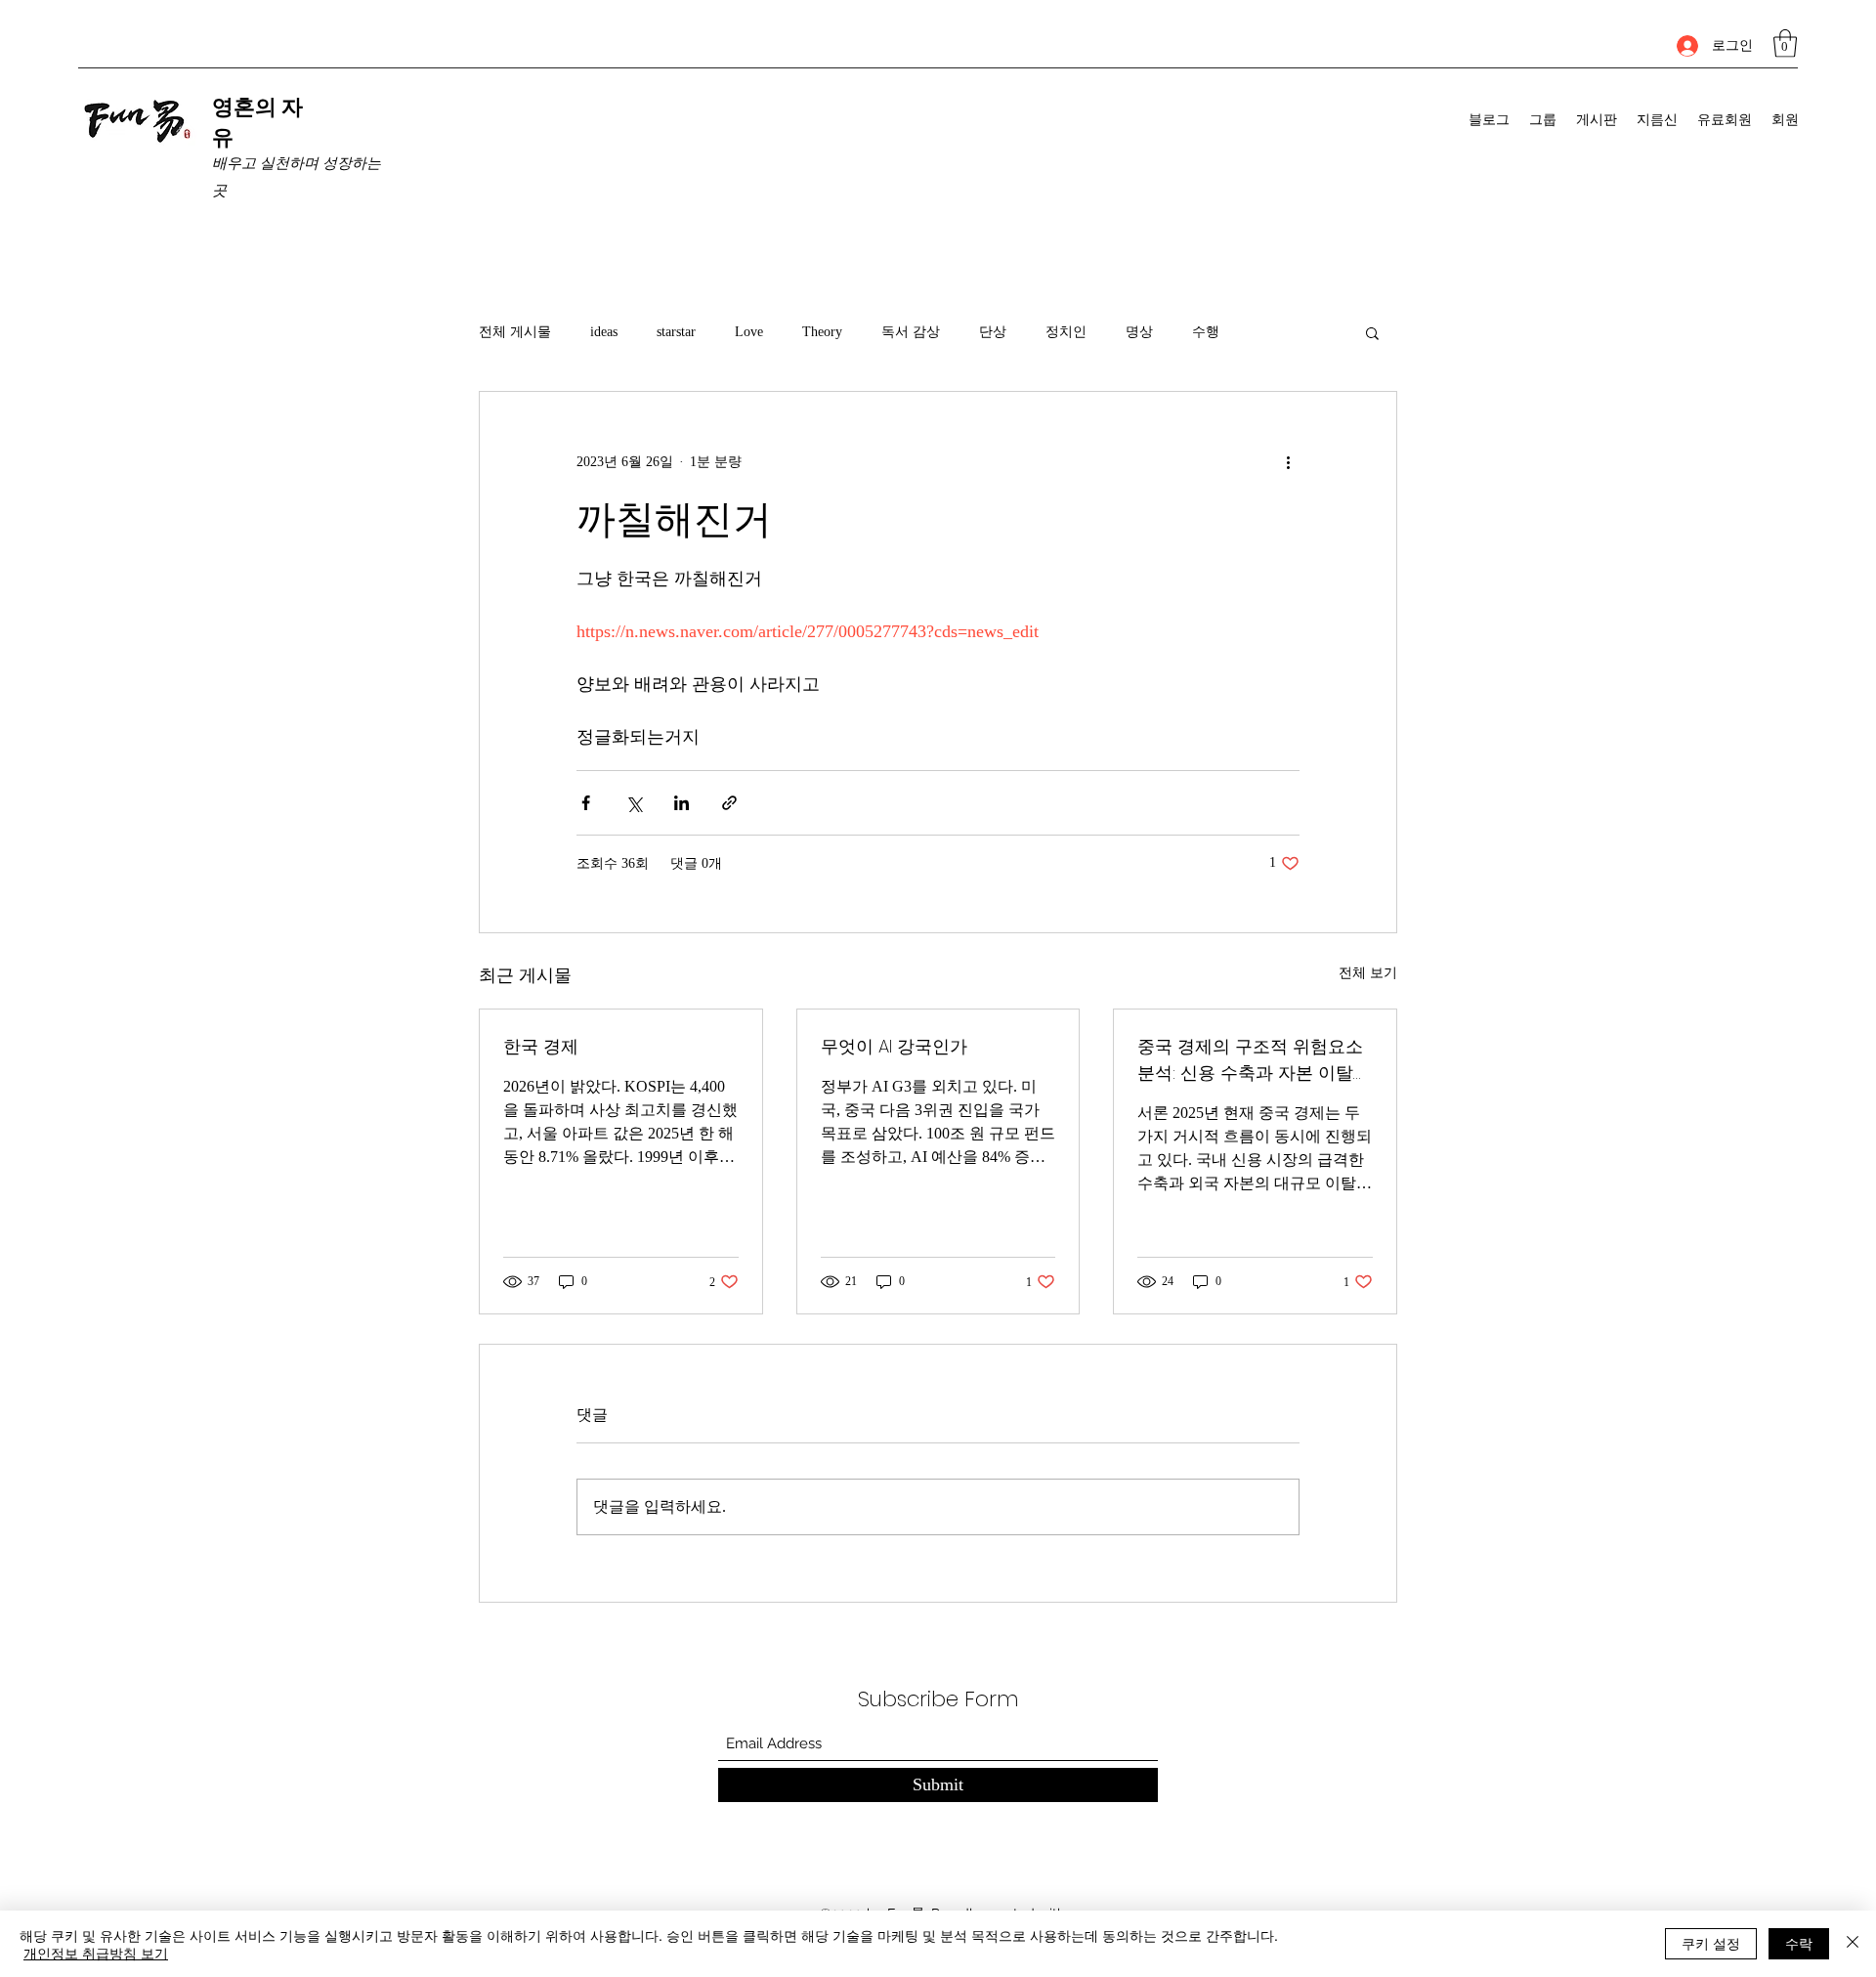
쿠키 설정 (1711, 1943)
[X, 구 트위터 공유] (634, 803)
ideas (604, 332)
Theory (822, 332)
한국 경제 (541, 1046)
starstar (676, 332)
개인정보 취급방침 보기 (96, 1953)
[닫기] (1853, 1944)
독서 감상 (911, 332)
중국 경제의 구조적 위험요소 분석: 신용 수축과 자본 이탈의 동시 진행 (1254, 1060)
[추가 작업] (1288, 462)
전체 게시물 (515, 332)
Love (749, 332)
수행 (1206, 332)
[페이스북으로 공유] (586, 803)
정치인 (1066, 332)
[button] (1785, 43)
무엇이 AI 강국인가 (894, 1046)
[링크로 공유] (729, 803)
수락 (1799, 1943)
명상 (1139, 332)
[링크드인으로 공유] (682, 803)
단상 (993, 332)
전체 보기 (1368, 973)
